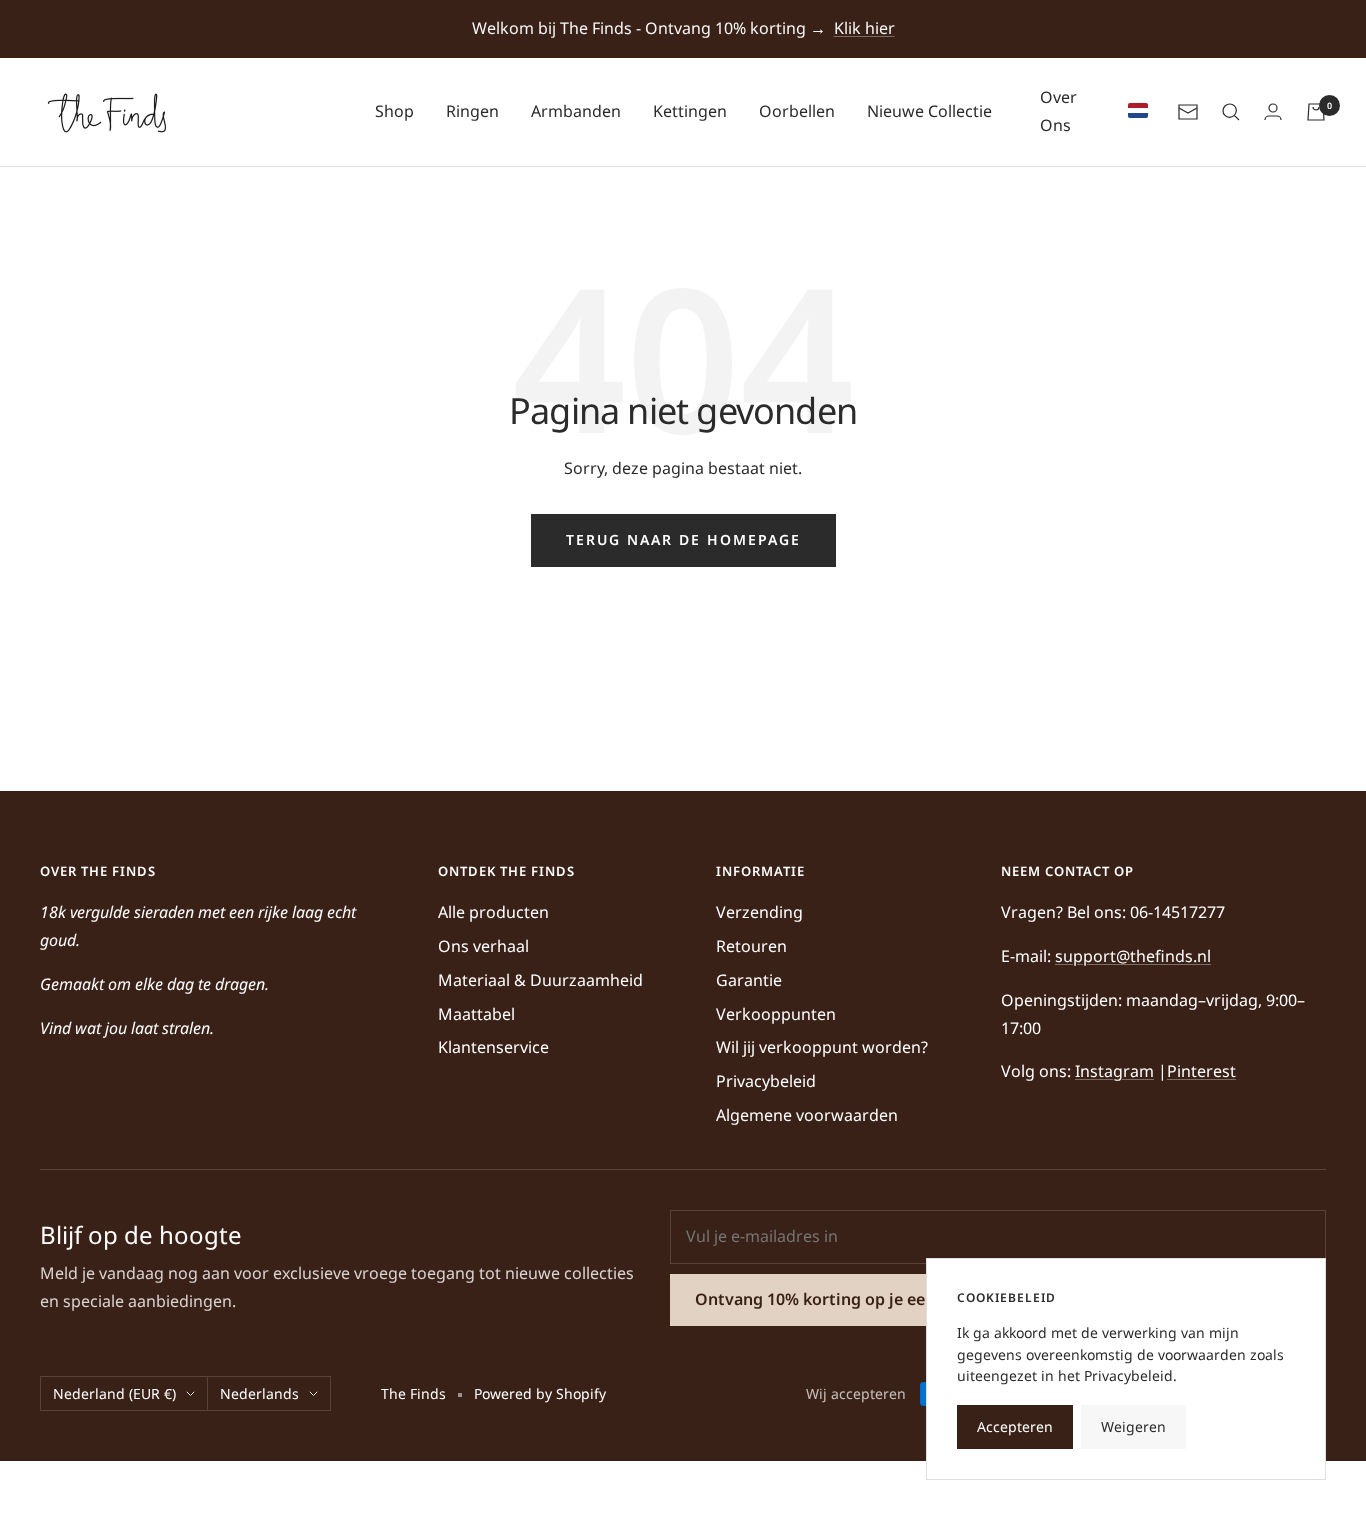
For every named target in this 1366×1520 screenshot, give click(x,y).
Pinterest (1201, 1071)
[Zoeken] (1231, 112)
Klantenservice (493, 1047)
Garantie (749, 980)
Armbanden (576, 111)
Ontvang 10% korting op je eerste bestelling (866, 1299)
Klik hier (864, 28)
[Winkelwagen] (1316, 112)
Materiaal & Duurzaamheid (540, 980)
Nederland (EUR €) (114, 1393)
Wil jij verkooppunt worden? (822, 1047)
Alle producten (493, 912)
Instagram (1114, 1071)
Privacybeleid (766, 1081)
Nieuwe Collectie (929, 111)
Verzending (759, 912)
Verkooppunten (776, 1014)
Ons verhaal (483, 946)
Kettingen (690, 111)
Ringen (472, 111)
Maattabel (476, 1014)
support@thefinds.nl (1133, 956)
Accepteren (1015, 1426)
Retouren (751, 946)
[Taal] (1133, 112)
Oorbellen (797, 111)
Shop (394, 111)
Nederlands (259, 1393)
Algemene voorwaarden (807, 1115)
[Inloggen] (1273, 112)
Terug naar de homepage (683, 539)
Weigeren (1133, 1426)
